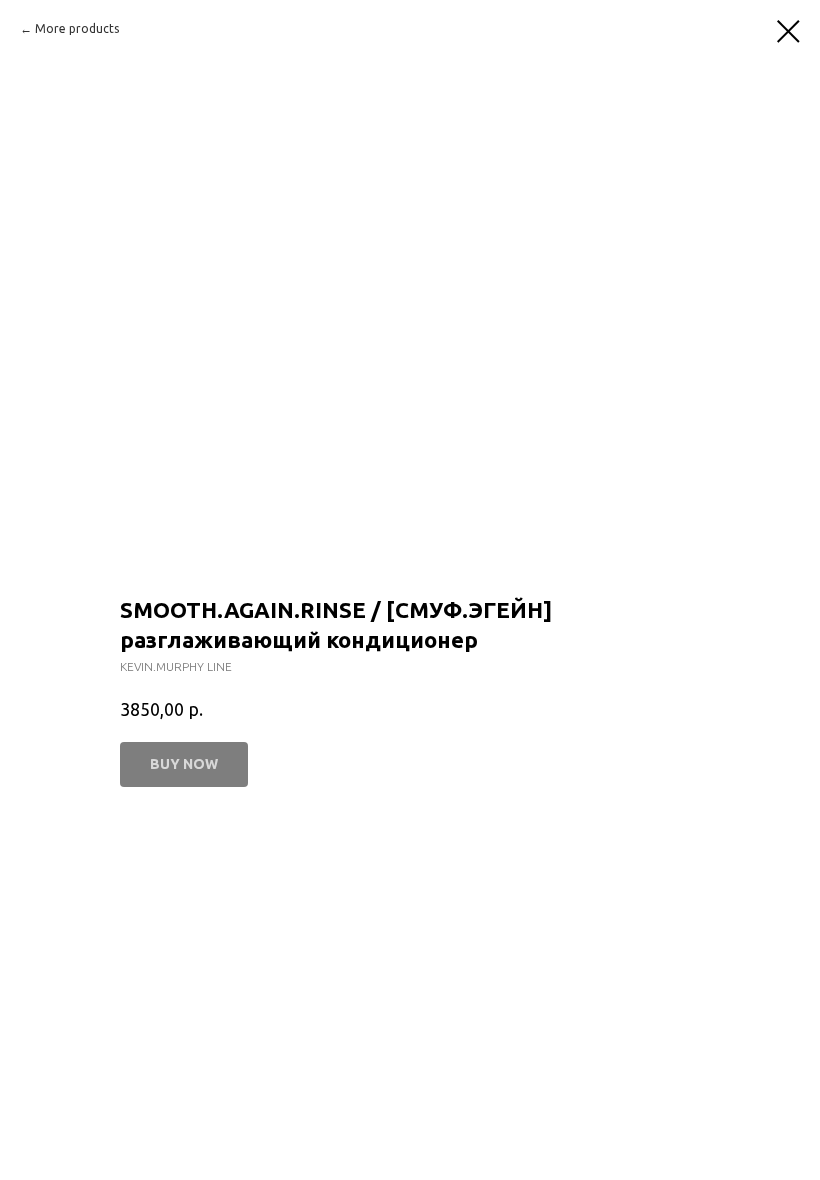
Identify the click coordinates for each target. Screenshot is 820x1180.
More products (77, 28)
